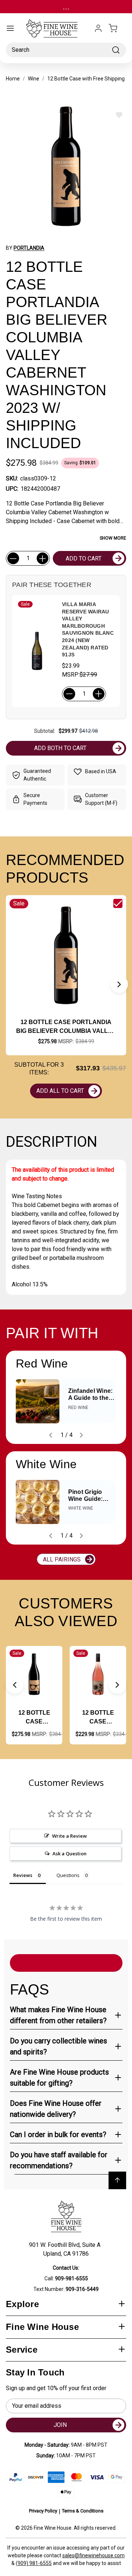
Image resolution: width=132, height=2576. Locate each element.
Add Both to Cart (60, 748)
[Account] (98, 28)
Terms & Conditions (83, 2511)
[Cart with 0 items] (117, 28)
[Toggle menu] (10, 28)
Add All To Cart (60, 1091)
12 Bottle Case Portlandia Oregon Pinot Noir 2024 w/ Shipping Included (34, 1718)
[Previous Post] (51, 1435)
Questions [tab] (68, 1875)
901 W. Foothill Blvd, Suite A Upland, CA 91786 (66, 2249)
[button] (119, 984)
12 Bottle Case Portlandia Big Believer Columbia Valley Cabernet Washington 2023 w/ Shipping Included (66, 1027)
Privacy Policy (43, 2511)
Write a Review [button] (69, 1836)
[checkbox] (118, 903)
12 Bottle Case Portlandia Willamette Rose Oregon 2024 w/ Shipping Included (98, 1718)
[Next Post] (81, 1435)
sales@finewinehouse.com (93, 2555)
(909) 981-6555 (34, 2563)
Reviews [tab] (23, 1875)
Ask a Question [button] (69, 1853)
